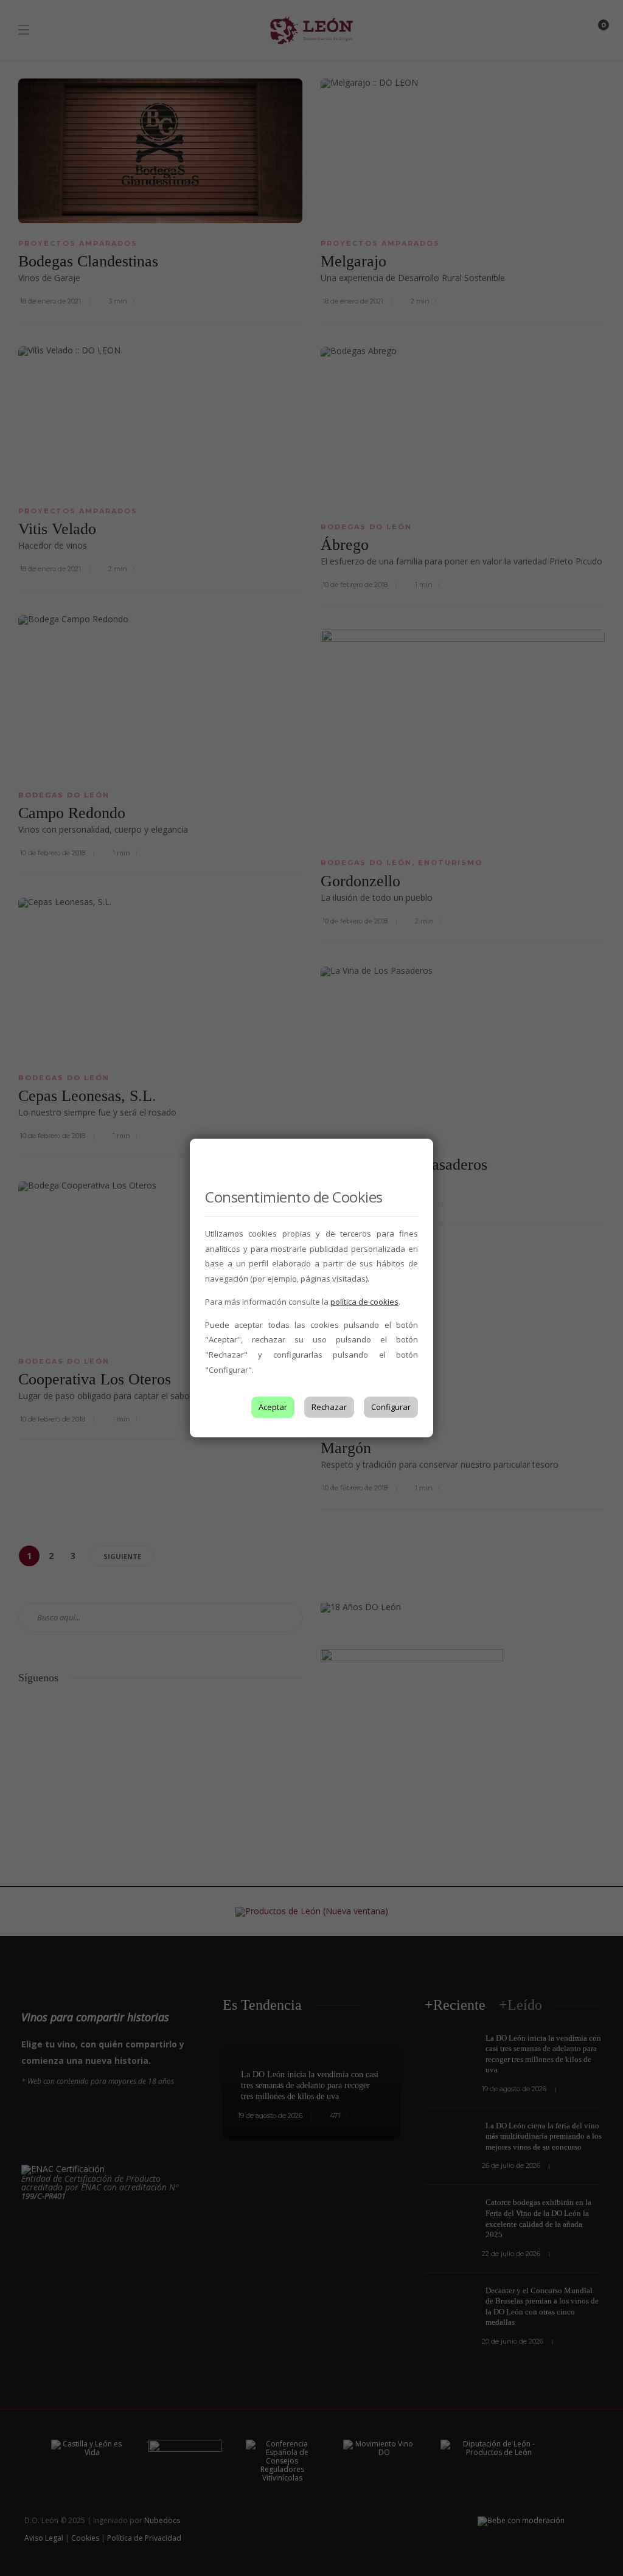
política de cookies (364, 1302)
